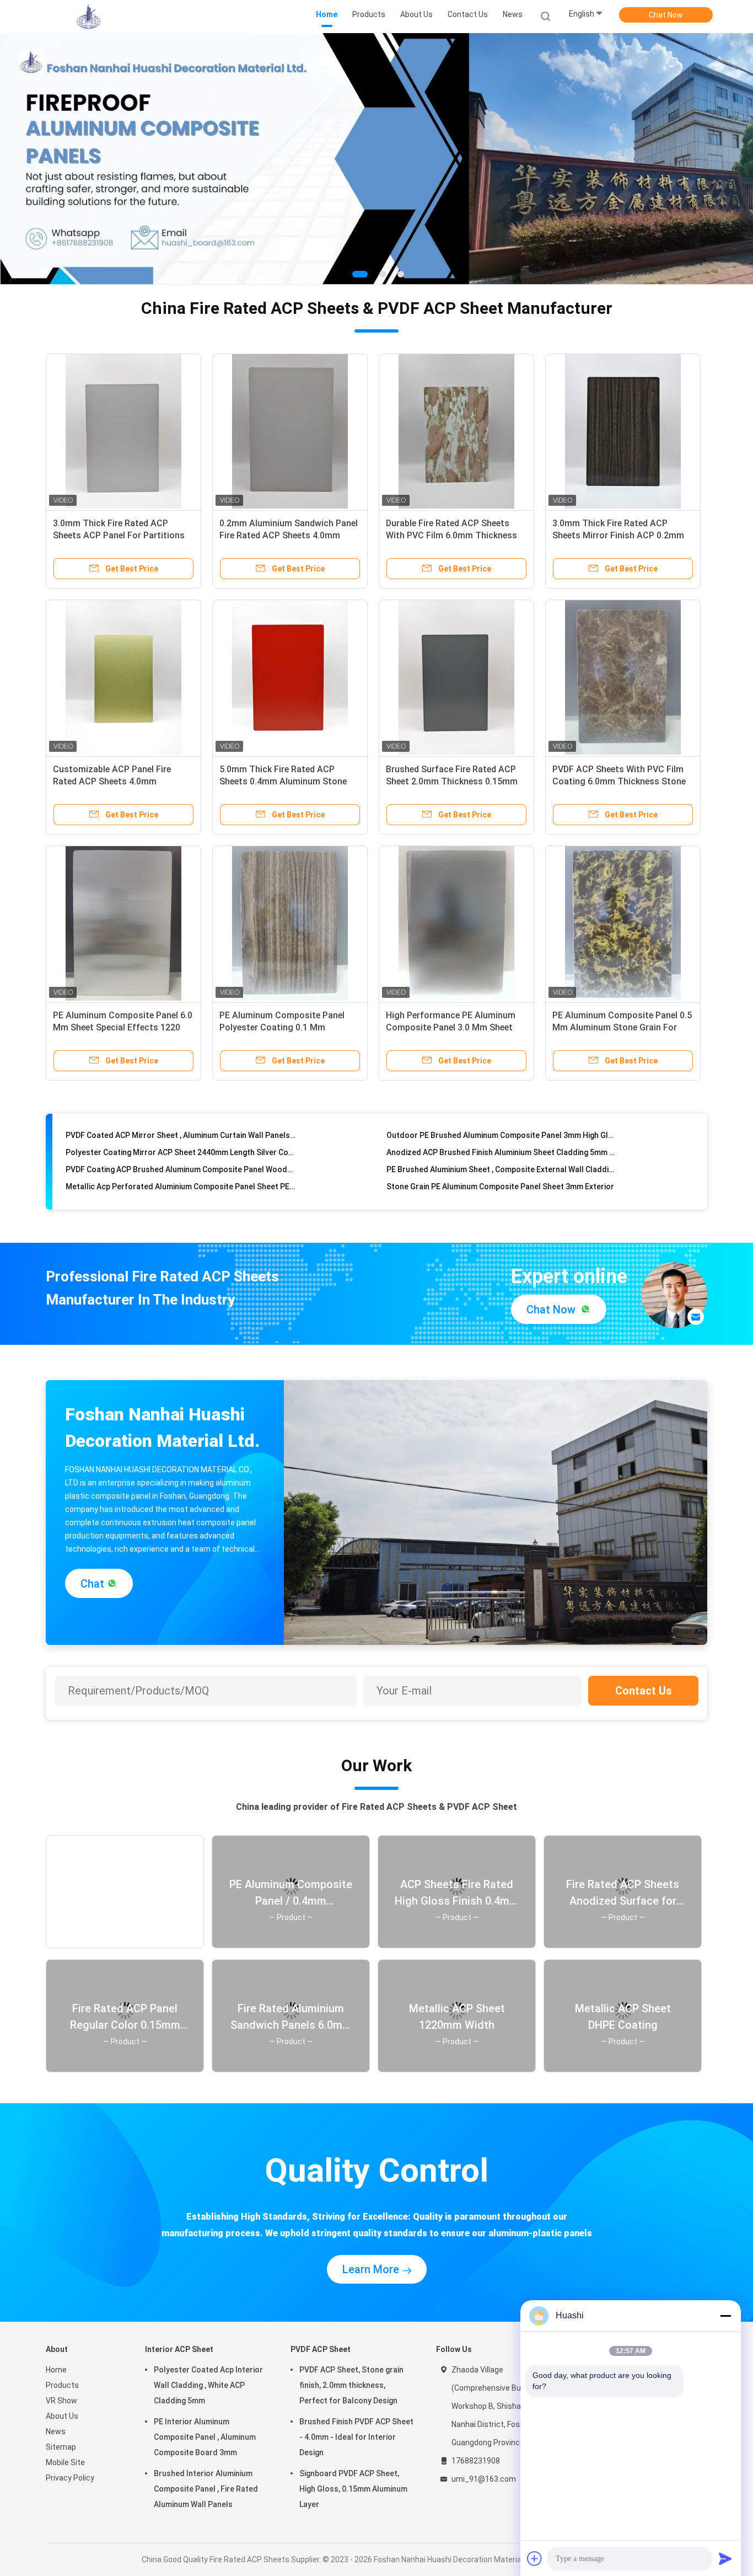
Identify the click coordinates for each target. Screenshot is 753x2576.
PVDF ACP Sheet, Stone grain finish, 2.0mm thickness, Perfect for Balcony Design (351, 2385)
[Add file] (535, 2558)
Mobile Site (65, 2462)
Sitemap (61, 2446)
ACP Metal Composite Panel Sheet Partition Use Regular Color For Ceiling (181, 1190)
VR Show (61, 2400)
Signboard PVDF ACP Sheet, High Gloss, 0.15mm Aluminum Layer (353, 2488)
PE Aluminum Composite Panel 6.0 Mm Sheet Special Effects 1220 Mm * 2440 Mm (123, 1027)
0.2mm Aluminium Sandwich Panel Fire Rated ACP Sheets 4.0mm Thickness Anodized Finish (289, 535)
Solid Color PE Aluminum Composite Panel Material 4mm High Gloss (501, 1190)
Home (56, 2369)
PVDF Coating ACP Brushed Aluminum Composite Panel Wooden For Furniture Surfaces (181, 1139)
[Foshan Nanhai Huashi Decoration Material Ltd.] (89, 17)
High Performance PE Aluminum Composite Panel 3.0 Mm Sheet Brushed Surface (451, 1027)
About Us (62, 2415)
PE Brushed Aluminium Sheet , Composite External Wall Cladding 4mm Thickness (501, 1139)
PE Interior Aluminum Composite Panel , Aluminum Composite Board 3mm (205, 2436)
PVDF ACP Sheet (321, 2349)
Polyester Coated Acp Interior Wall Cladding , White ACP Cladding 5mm (208, 2385)
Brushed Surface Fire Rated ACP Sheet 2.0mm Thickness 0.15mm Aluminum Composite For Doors (452, 781)
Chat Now (666, 15)
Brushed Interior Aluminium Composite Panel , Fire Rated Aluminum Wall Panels (206, 2488)
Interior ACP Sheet (179, 2349)
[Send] (725, 2558)
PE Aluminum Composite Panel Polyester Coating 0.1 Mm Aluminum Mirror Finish (282, 1027)
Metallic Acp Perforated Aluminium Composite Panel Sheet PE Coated (181, 1156)
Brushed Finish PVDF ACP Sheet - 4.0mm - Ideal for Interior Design (356, 2436)
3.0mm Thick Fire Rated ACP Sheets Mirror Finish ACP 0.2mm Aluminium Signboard (618, 535)
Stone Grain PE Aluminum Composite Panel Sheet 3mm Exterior (500, 1156)
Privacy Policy (70, 2477)
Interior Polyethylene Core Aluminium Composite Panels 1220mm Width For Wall (501, 1173)
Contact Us (644, 1690)
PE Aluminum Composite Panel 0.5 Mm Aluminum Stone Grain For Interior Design (622, 1027)
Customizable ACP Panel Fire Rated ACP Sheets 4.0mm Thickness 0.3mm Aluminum (112, 781)
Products (62, 2385)
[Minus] (725, 2316)
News (56, 2431)
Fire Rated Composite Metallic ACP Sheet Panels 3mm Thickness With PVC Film (181, 1173)
